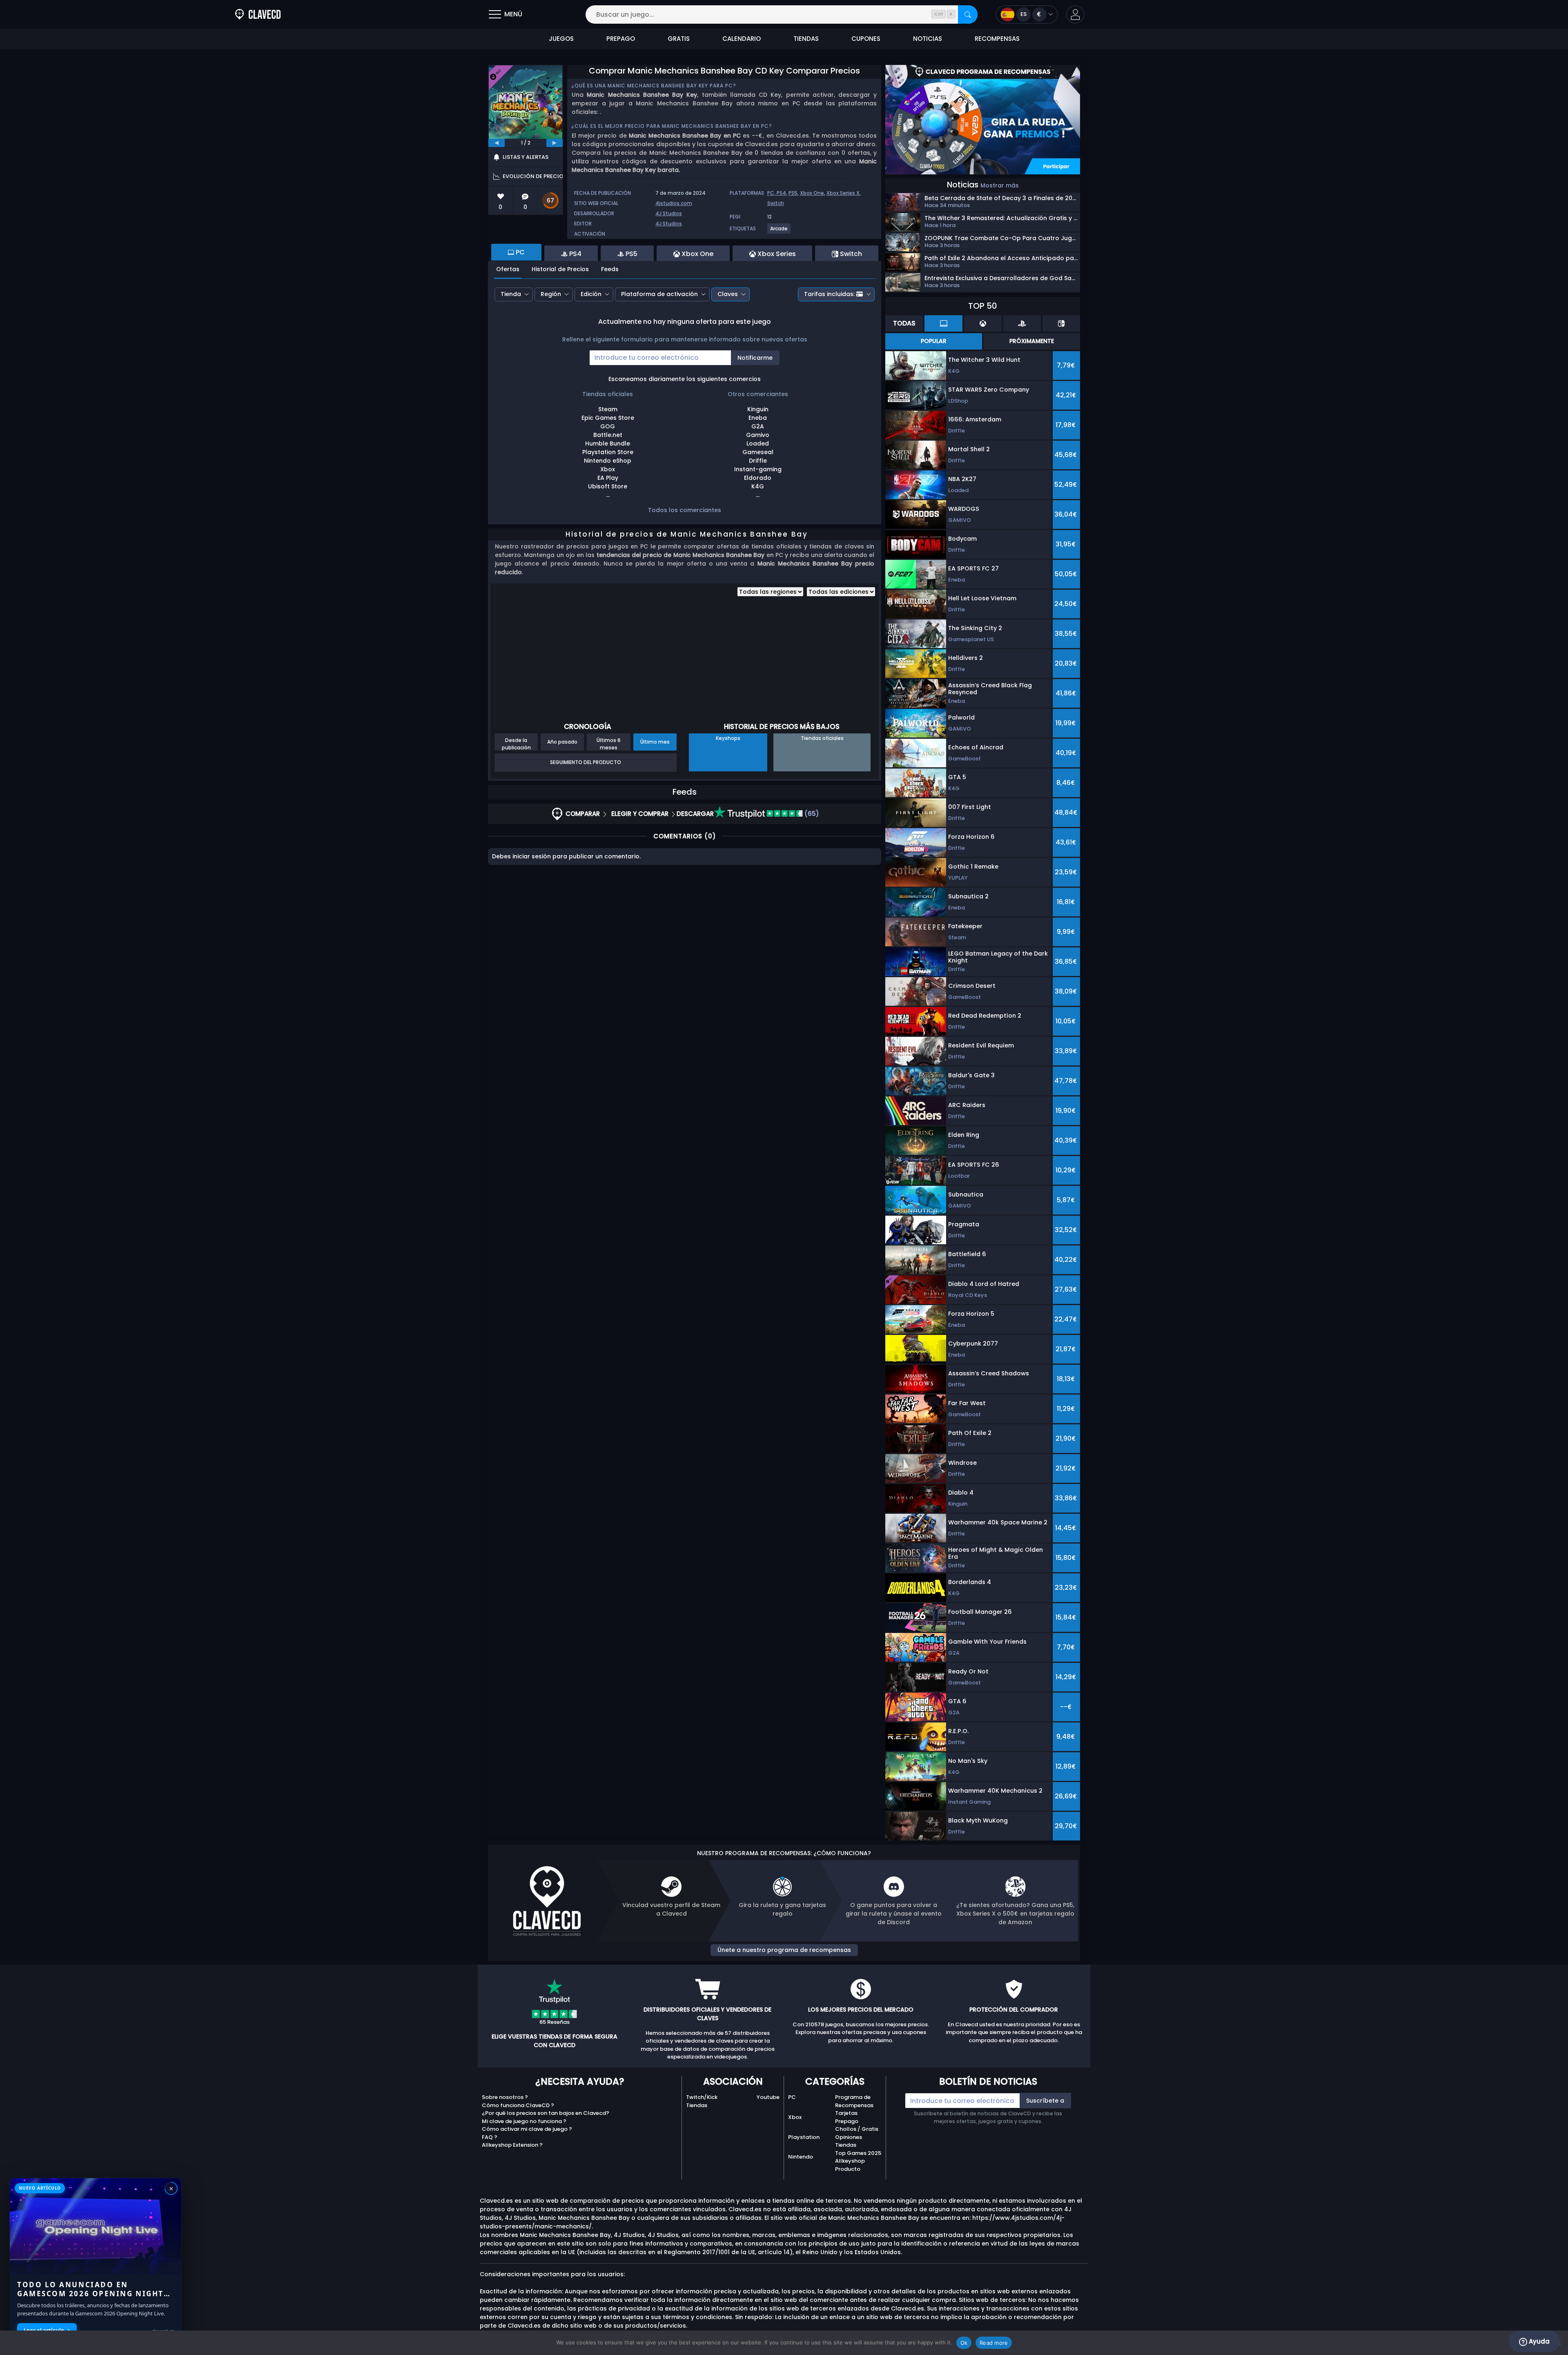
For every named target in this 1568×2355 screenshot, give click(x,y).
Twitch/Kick (702, 2097)
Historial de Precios (560, 269)
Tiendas (697, 2105)
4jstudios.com (674, 203)
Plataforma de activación (659, 294)
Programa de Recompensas (854, 2101)
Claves (728, 294)
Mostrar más (1000, 185)
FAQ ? (490, 2137)
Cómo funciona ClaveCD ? (518, 2105)
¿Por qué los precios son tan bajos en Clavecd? (546, 2113)
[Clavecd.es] (258, 14)
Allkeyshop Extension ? (512, 2145)
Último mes (655, 742)
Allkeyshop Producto (850, 2165)
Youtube (768, 2097)
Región (551, 294)
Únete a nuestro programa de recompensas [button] (784, 1950)
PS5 (793, 193)
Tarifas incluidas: (829, 294)
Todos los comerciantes (685, 510)
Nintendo (801, 2157)
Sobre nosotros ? (505, 2097)
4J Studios (669, 213)
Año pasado (562, 742)
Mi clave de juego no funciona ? (524, 2121)
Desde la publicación (516, 744)
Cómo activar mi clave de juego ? (527, 2129)
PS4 (781, 193)
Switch (776, 203)
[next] (555, 143)
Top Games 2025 (858, 2153)
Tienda (511, 294)
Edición (591, 294)
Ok (964, 2343)
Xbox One (812, 193)
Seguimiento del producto (586, 762)
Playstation (804, 2137)
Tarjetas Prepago (847, 2117)
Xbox (795, 2117)
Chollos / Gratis (857, 2129)
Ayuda (1538, 2341)
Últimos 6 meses (609, 744)
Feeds (610, 269)
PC (792, 2097)
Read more (994, 2343)
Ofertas (508, 269)
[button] (1075, 14)
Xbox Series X (843, 193)
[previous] (497, 143)
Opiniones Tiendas (849, 2141)
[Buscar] (968, 14)
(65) (811, 814)
